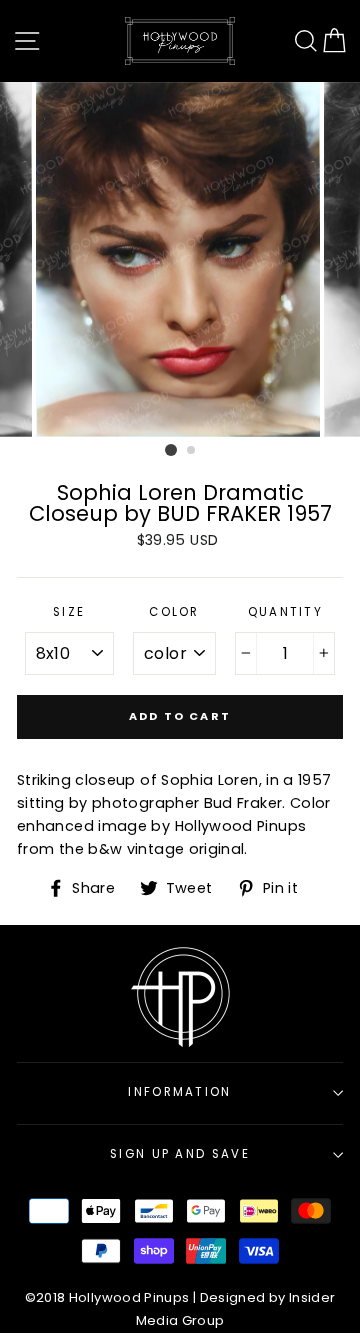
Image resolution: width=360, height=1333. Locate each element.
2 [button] (192, 451)
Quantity (286, 612)
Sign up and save (180, 1154)
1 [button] (171, 450)
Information (179, 1092)
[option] (180, 259)
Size (69, 612)
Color (174, 612)
